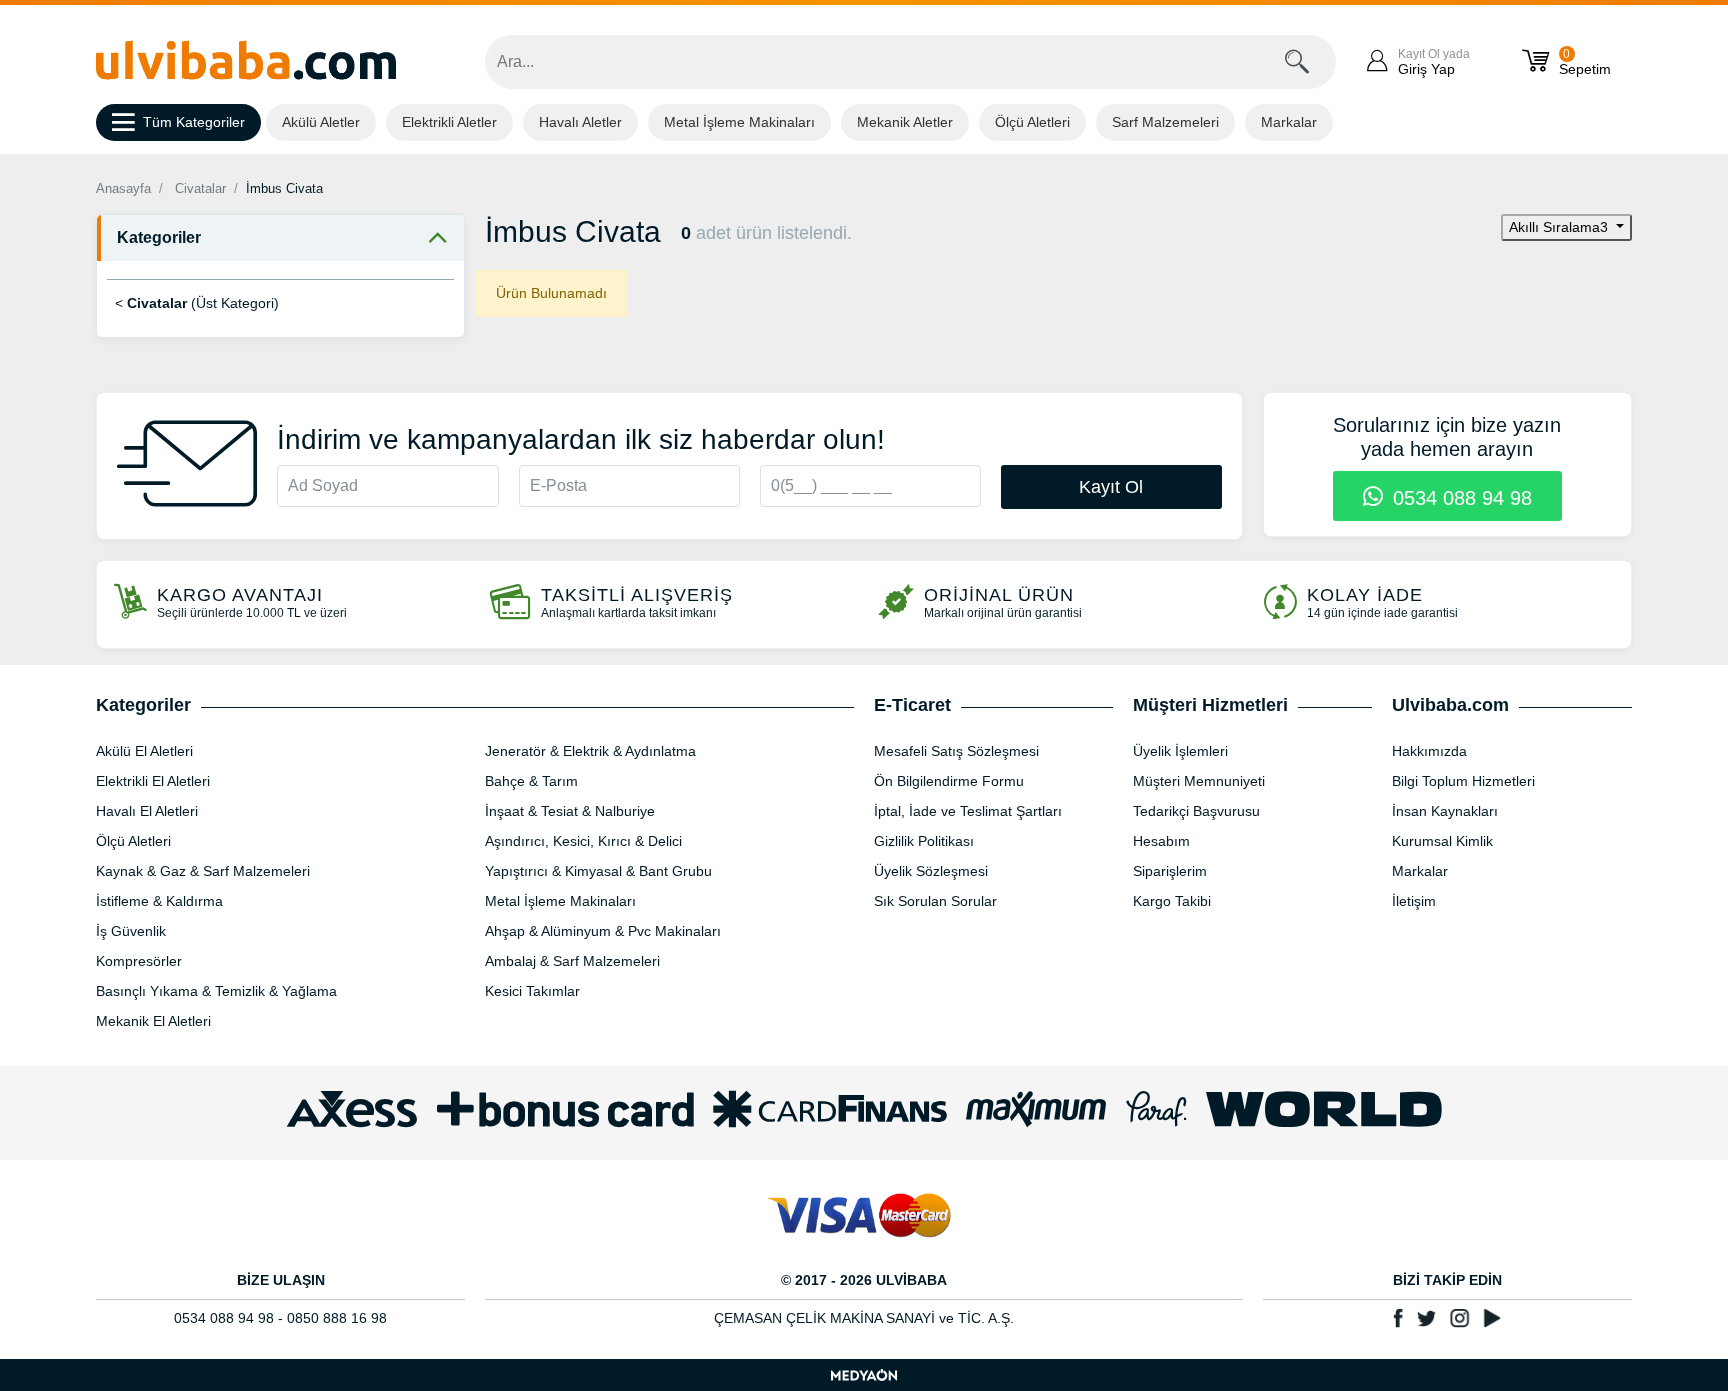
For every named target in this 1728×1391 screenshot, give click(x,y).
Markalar (1289, 122)
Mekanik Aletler (905, 122)
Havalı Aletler (580, 122)
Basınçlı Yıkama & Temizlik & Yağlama (216, 991)
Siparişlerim (1170, 871)
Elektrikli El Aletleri (153, 781)
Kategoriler (159, 237)
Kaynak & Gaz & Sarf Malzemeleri (203, 871)
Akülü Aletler (321, 122)
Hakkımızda (1429, 751)
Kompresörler (139, 961)
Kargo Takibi (1172, 901)
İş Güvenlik (131, 931)
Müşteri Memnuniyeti (1199, 781)
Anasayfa (123, 188)
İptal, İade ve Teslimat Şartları (968, 811)
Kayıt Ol (1111, 487)
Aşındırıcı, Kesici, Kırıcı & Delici (583, 841)
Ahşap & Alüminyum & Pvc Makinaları (603, 931)
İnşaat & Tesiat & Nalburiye (570, 811)
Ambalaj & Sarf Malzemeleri (572, 961)
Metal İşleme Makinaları (739, 122)
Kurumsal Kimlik (1442, 841)
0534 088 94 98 (1459, 498)
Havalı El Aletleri (147, 811)
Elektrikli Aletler (449, 122)
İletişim (1414, 901)
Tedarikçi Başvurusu (1196, 811)
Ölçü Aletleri (1032, 122)
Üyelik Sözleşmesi (931, 871)
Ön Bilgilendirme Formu (949, 781)
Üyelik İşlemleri (1180, 751)
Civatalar (200, 188)
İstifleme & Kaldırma (159, 901)
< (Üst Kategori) (197, 303)
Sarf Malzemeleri (1165, 122)
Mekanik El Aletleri (153, 1021)
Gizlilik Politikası (924, 841)
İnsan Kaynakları (1445, 811)
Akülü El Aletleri (144, 751)
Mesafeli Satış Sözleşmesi (956, 751)
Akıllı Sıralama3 (1560, 227)
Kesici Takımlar (532, 991)
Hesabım (1161, 841)
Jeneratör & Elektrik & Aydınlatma (590, 751)
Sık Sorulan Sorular (935, 901)
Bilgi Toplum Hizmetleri (1463, 781)
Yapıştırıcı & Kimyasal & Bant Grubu (598, 871)
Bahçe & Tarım (531, 781)
